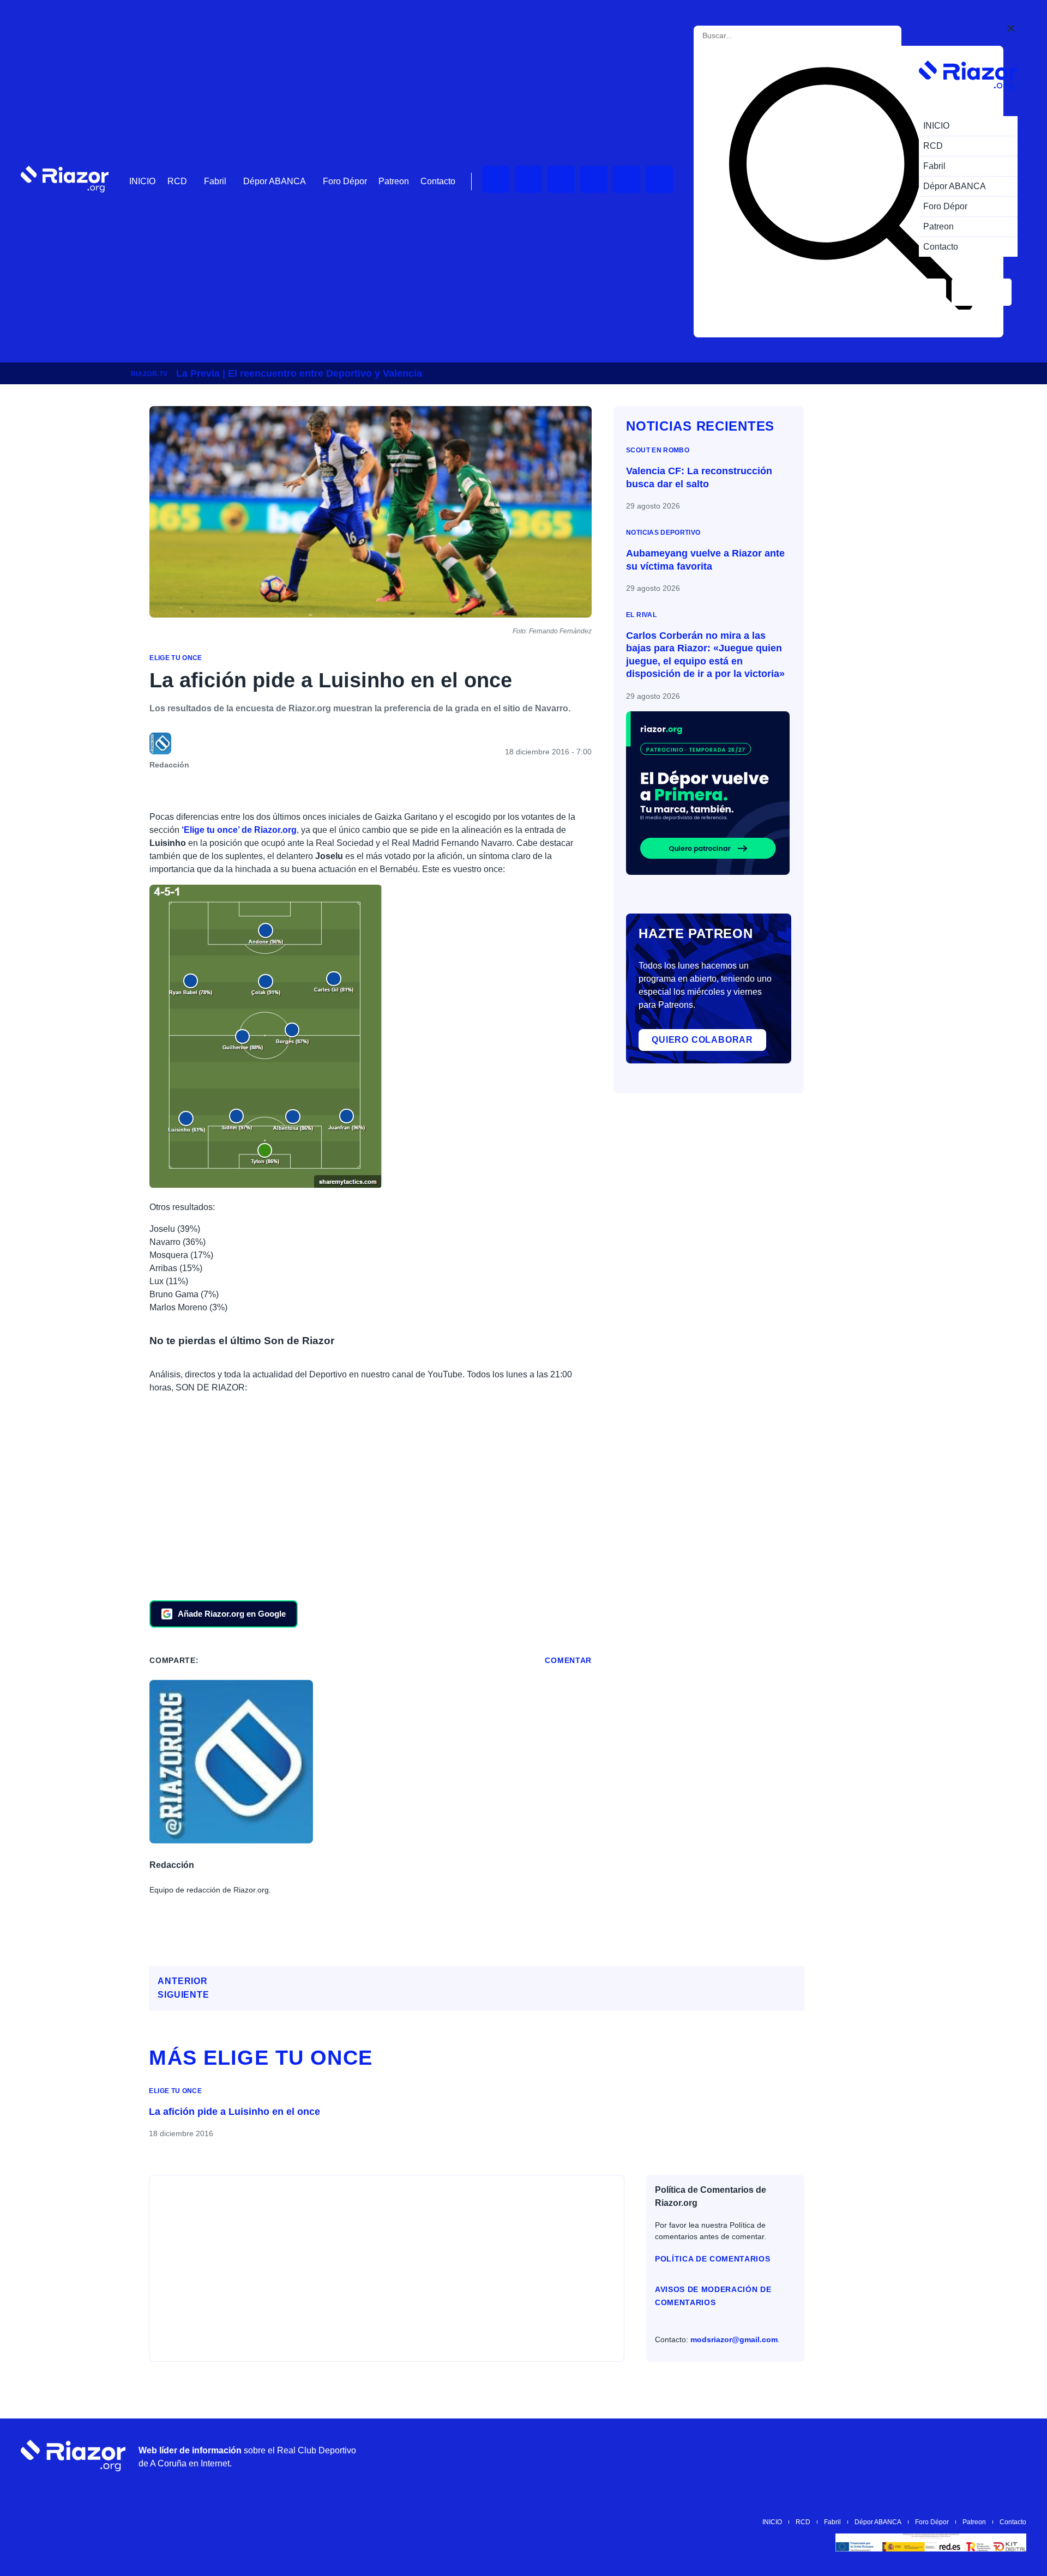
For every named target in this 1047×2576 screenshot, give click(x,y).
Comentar (568, 1660)
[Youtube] (496, 179)
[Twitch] (528, 179)
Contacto (438, 181)
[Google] (1013, 2456)
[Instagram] (561, 179)
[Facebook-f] (659, 179)
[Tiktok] (627, 179)
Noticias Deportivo (663, 533)
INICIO (142, 181)
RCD (177, 181)
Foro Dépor (345, 181)
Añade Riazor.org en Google (232, 1614)
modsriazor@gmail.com (734, 2339)
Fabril (215, 181)
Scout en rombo (658, 450)
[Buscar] (851, 192)
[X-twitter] (594, 179)
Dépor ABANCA (275, 181)
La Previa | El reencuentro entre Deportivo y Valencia (299, 373)
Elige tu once (176, 658)
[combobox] (752, 36)
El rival (641, 615)
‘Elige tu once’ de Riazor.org (239, 830)
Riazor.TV (149, 374)
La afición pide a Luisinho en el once (234, 2112)
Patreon (394, 181)
